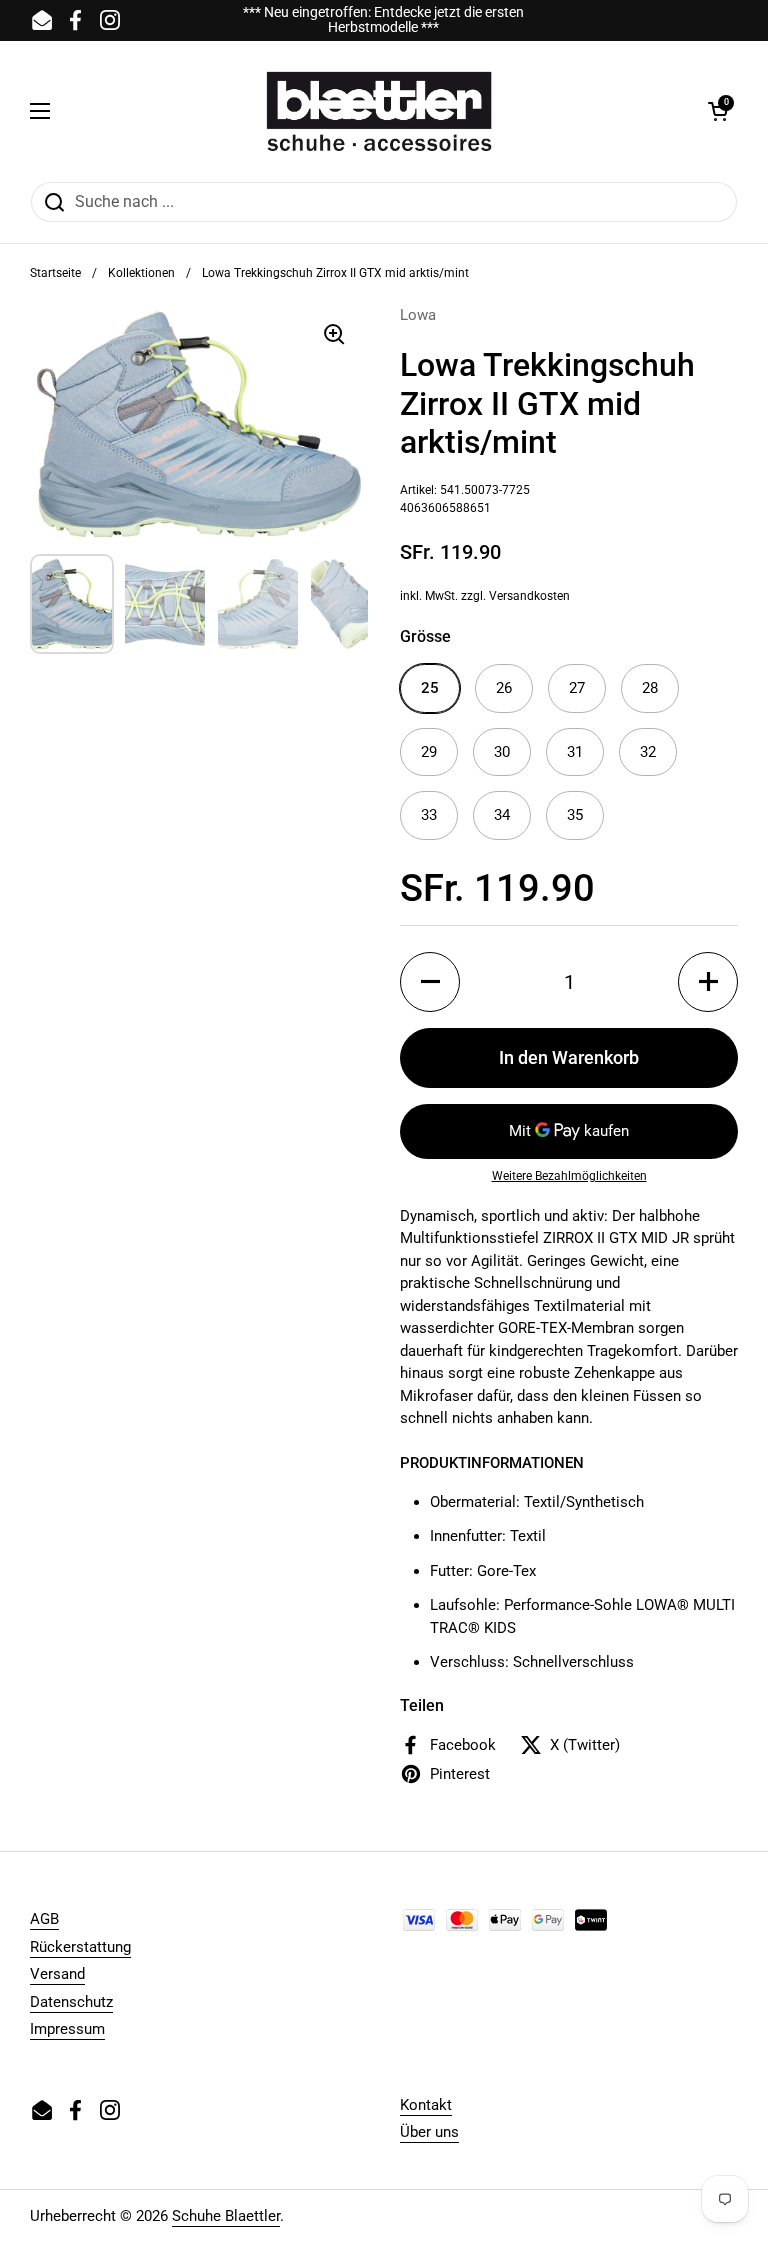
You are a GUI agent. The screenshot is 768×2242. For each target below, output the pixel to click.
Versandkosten (529, 596)
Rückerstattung (80, 1947)
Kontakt (426, 2105)
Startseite (55, 273)
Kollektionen (141, 273)
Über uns (429, 2132)
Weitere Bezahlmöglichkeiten (569, 1176)
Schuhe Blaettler (226, 2216)
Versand (57, 1974)
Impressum (67, 2029)
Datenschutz (71, 2002)
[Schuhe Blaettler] (379, 111)
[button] (718, 111)
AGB (44, 1919)
